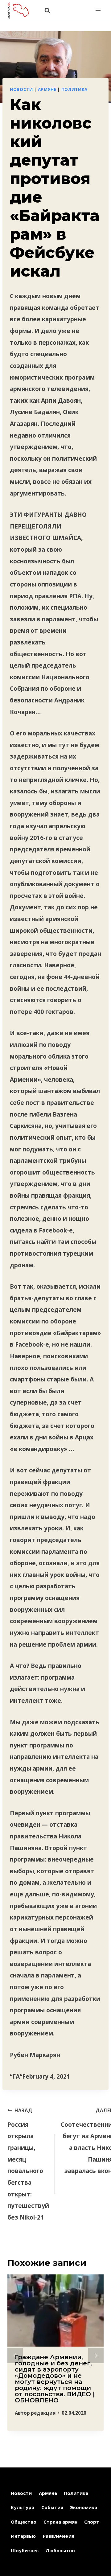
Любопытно (60, 2550)
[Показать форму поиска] (44, 11)
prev (15, 2356)
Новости (21, 89)
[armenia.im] (21, 10)
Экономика (84, 2507)
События (52, 2507)
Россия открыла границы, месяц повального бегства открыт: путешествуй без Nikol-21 (28, 2164)
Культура (23, 2507)
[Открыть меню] (98, 10)
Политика (74, 89)
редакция (43, 2413)
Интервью (23, 2536)
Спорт (92, 2522)
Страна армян (60, 2522)
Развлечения (59, 2536)
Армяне (47, 89)
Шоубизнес (25, 2550)
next (96, 2356)
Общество (24, 2522)
